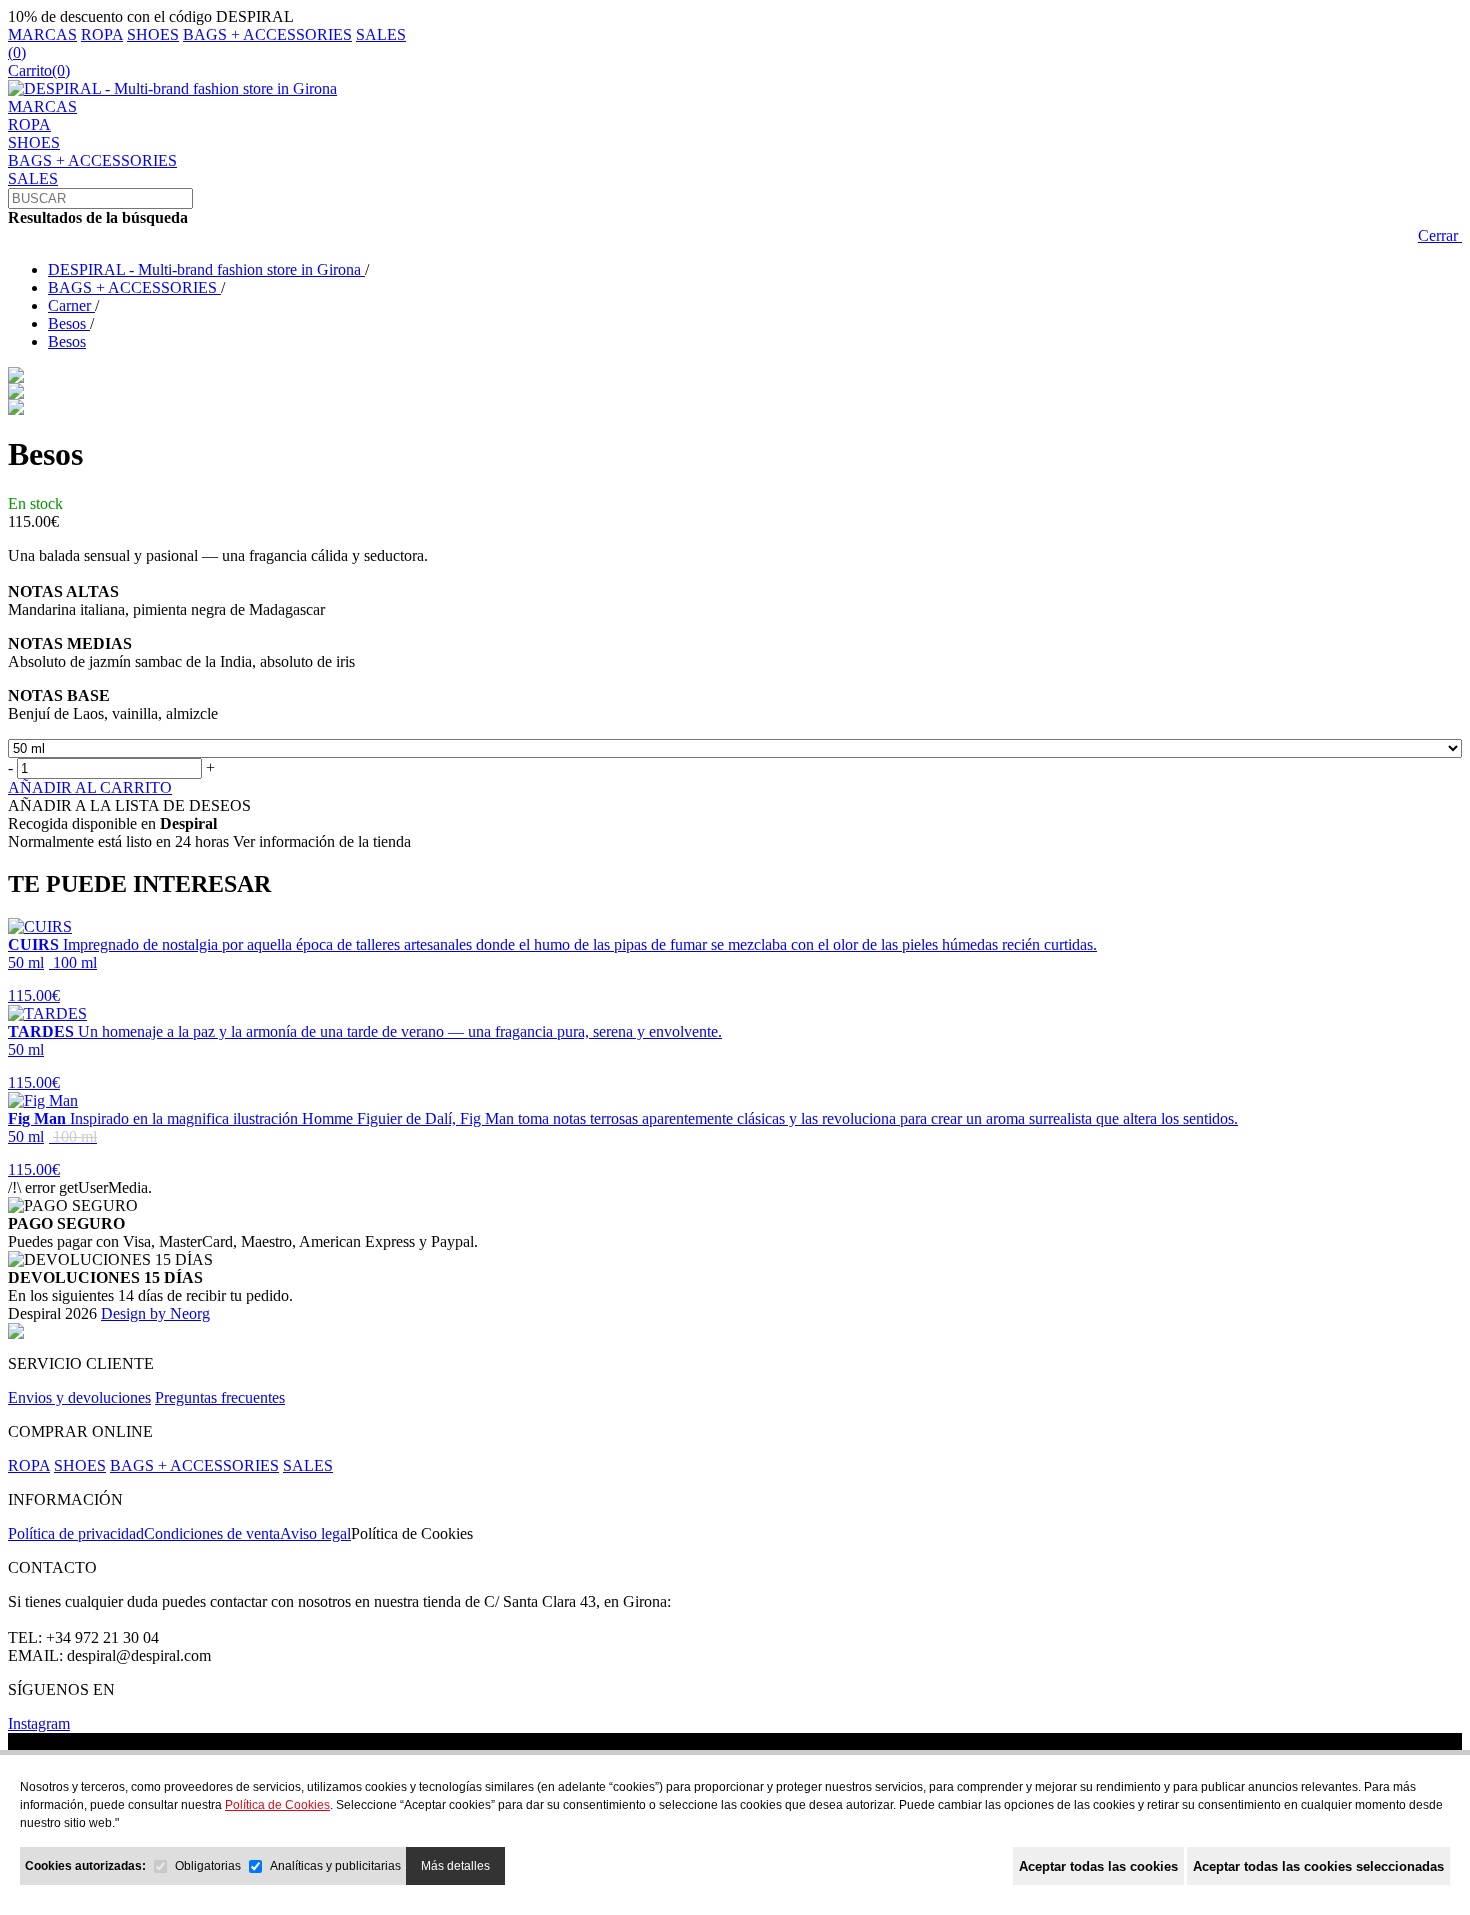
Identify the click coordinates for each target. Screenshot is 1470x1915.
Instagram (39, 1723)
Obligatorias (208, 1866)
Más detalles (455, 1866)
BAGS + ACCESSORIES (267, 34)
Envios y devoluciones (79, 1397)
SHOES (153, 34)
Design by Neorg (155, 1313)
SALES (381, 34)
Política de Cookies (412, 1533)
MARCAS (42, 34)
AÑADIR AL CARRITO (90, 787)
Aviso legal (315, 1533)
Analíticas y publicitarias (335, 1866)
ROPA (102, 34)
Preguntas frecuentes (220, 1397)
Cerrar (1440, 235)
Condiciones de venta (212, 1533)
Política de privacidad (76, 1533)
